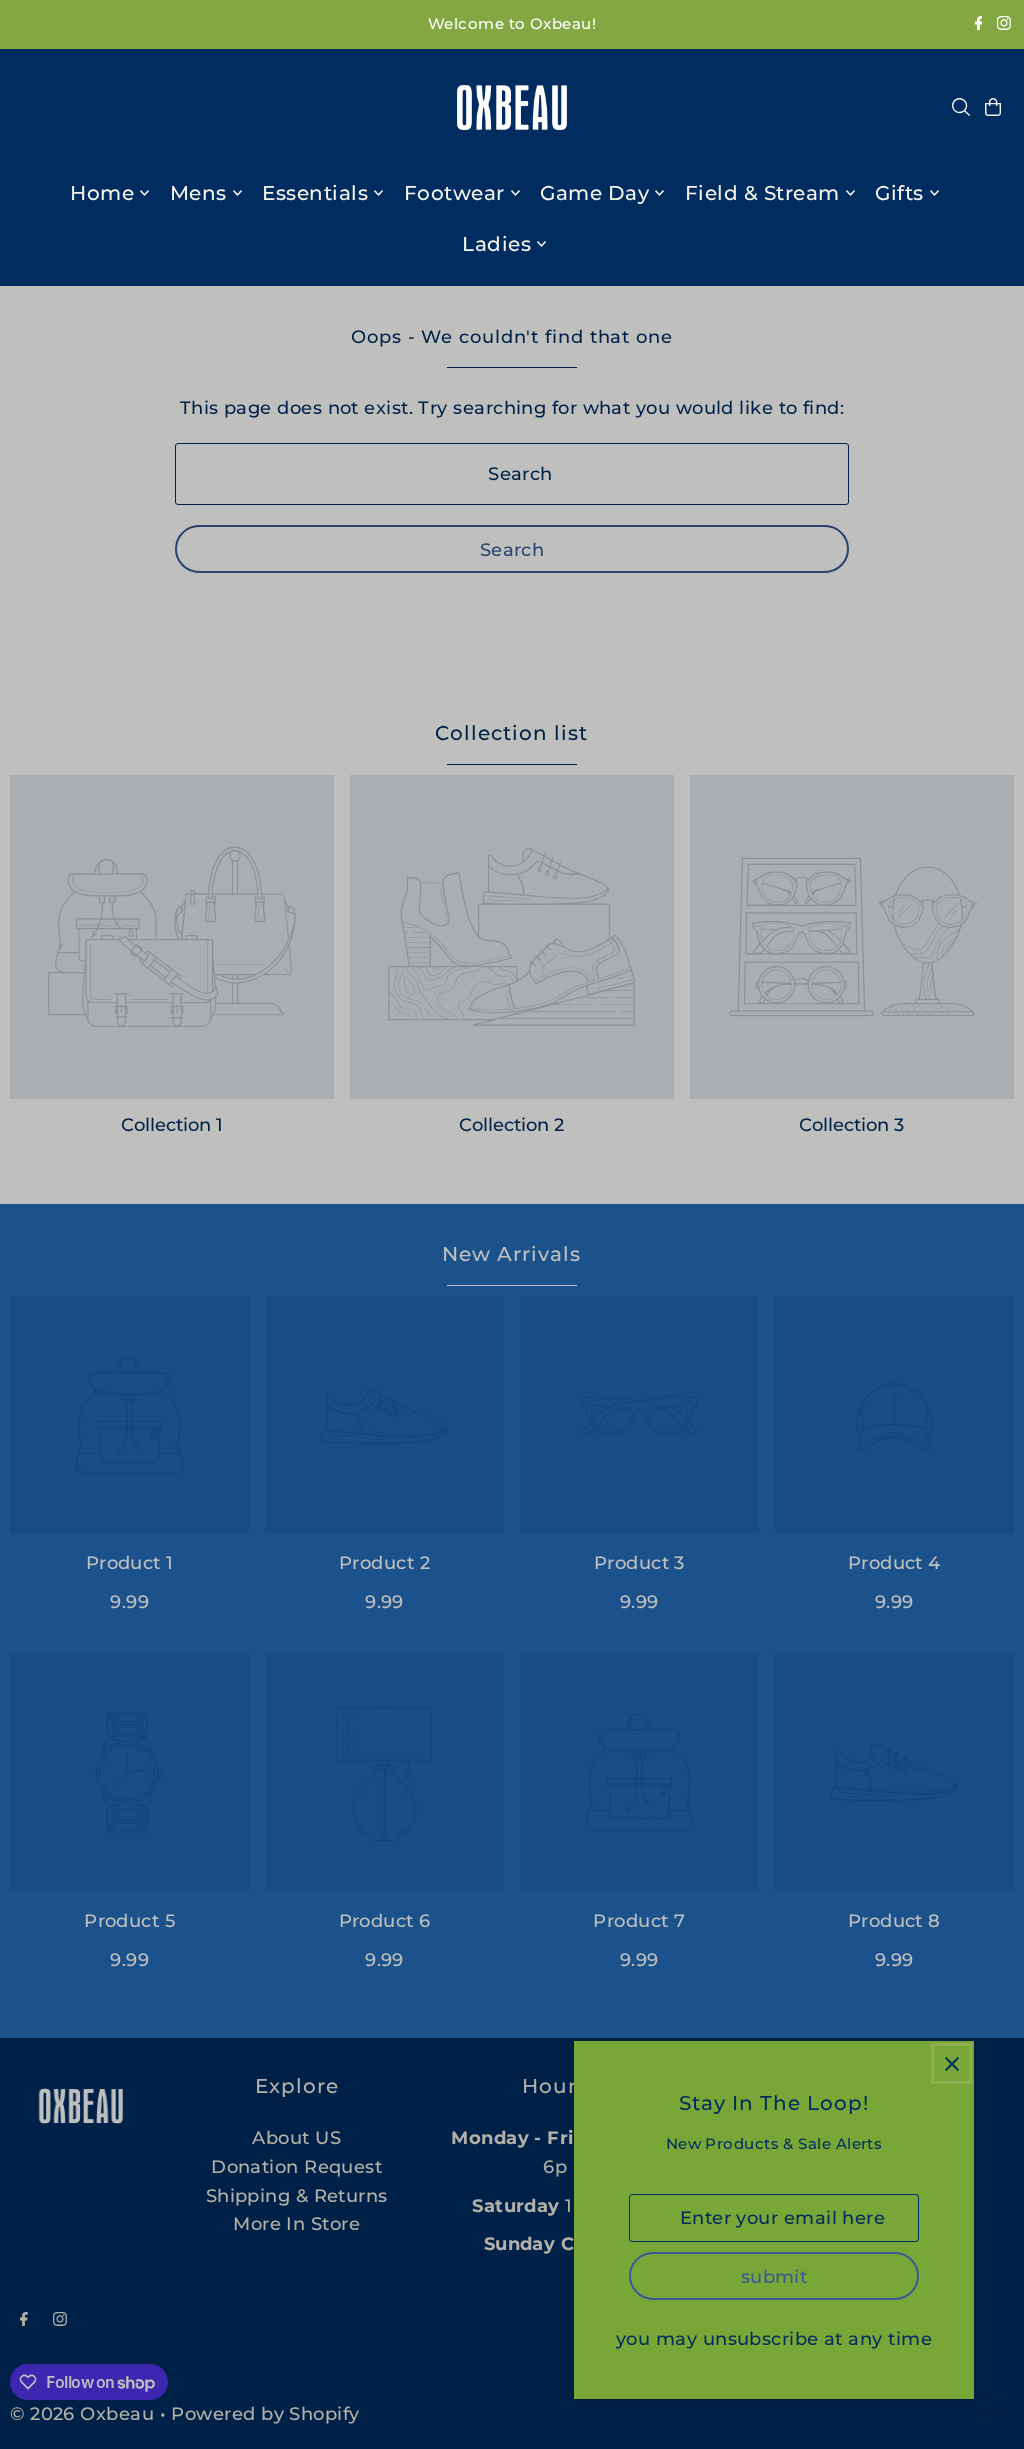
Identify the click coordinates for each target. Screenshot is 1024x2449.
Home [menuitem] (102, 193)
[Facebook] (979, 24)
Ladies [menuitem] (496, 244)
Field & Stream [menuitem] (762, 193)
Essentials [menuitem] (315, 193)
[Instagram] (1004, 24)
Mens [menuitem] (198, 193)
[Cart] (993, 107)
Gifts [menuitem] (899, 193)
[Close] (951, 2063)
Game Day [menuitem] (594, 193)
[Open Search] (961, 107)
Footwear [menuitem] (454, 193)
